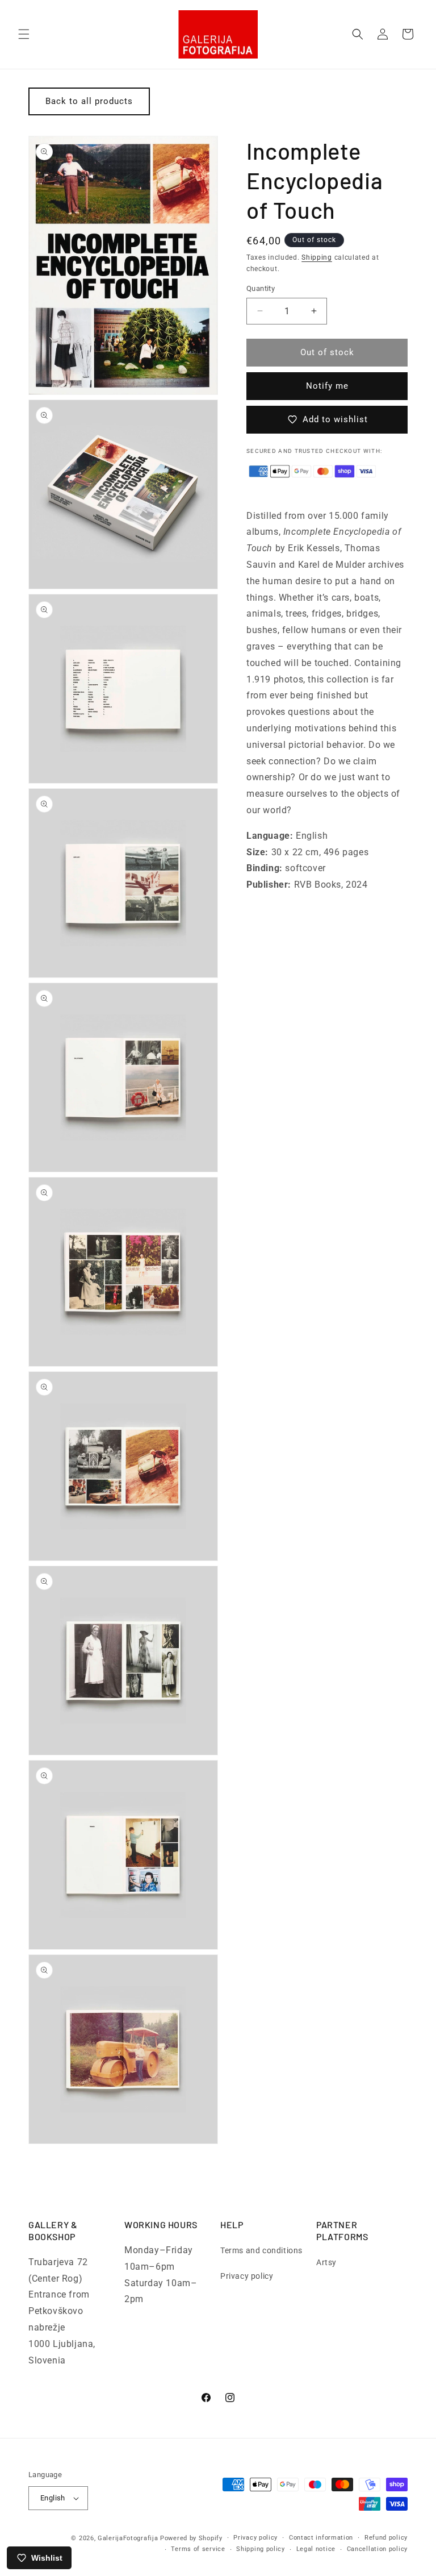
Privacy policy (247, 2276)
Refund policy (386, 2538)
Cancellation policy (377, 2549)
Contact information (321, 2538)
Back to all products (89, 101)
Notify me (327, 386)
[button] (24, 34)
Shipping (317, 257)
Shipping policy (261, 2549)
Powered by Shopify (191, 2538)
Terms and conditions (261, 2250)
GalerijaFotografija (128, 2538)
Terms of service (198, 2549)
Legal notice (316, 2549)
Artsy (326, 2262)
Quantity (261, 288)
